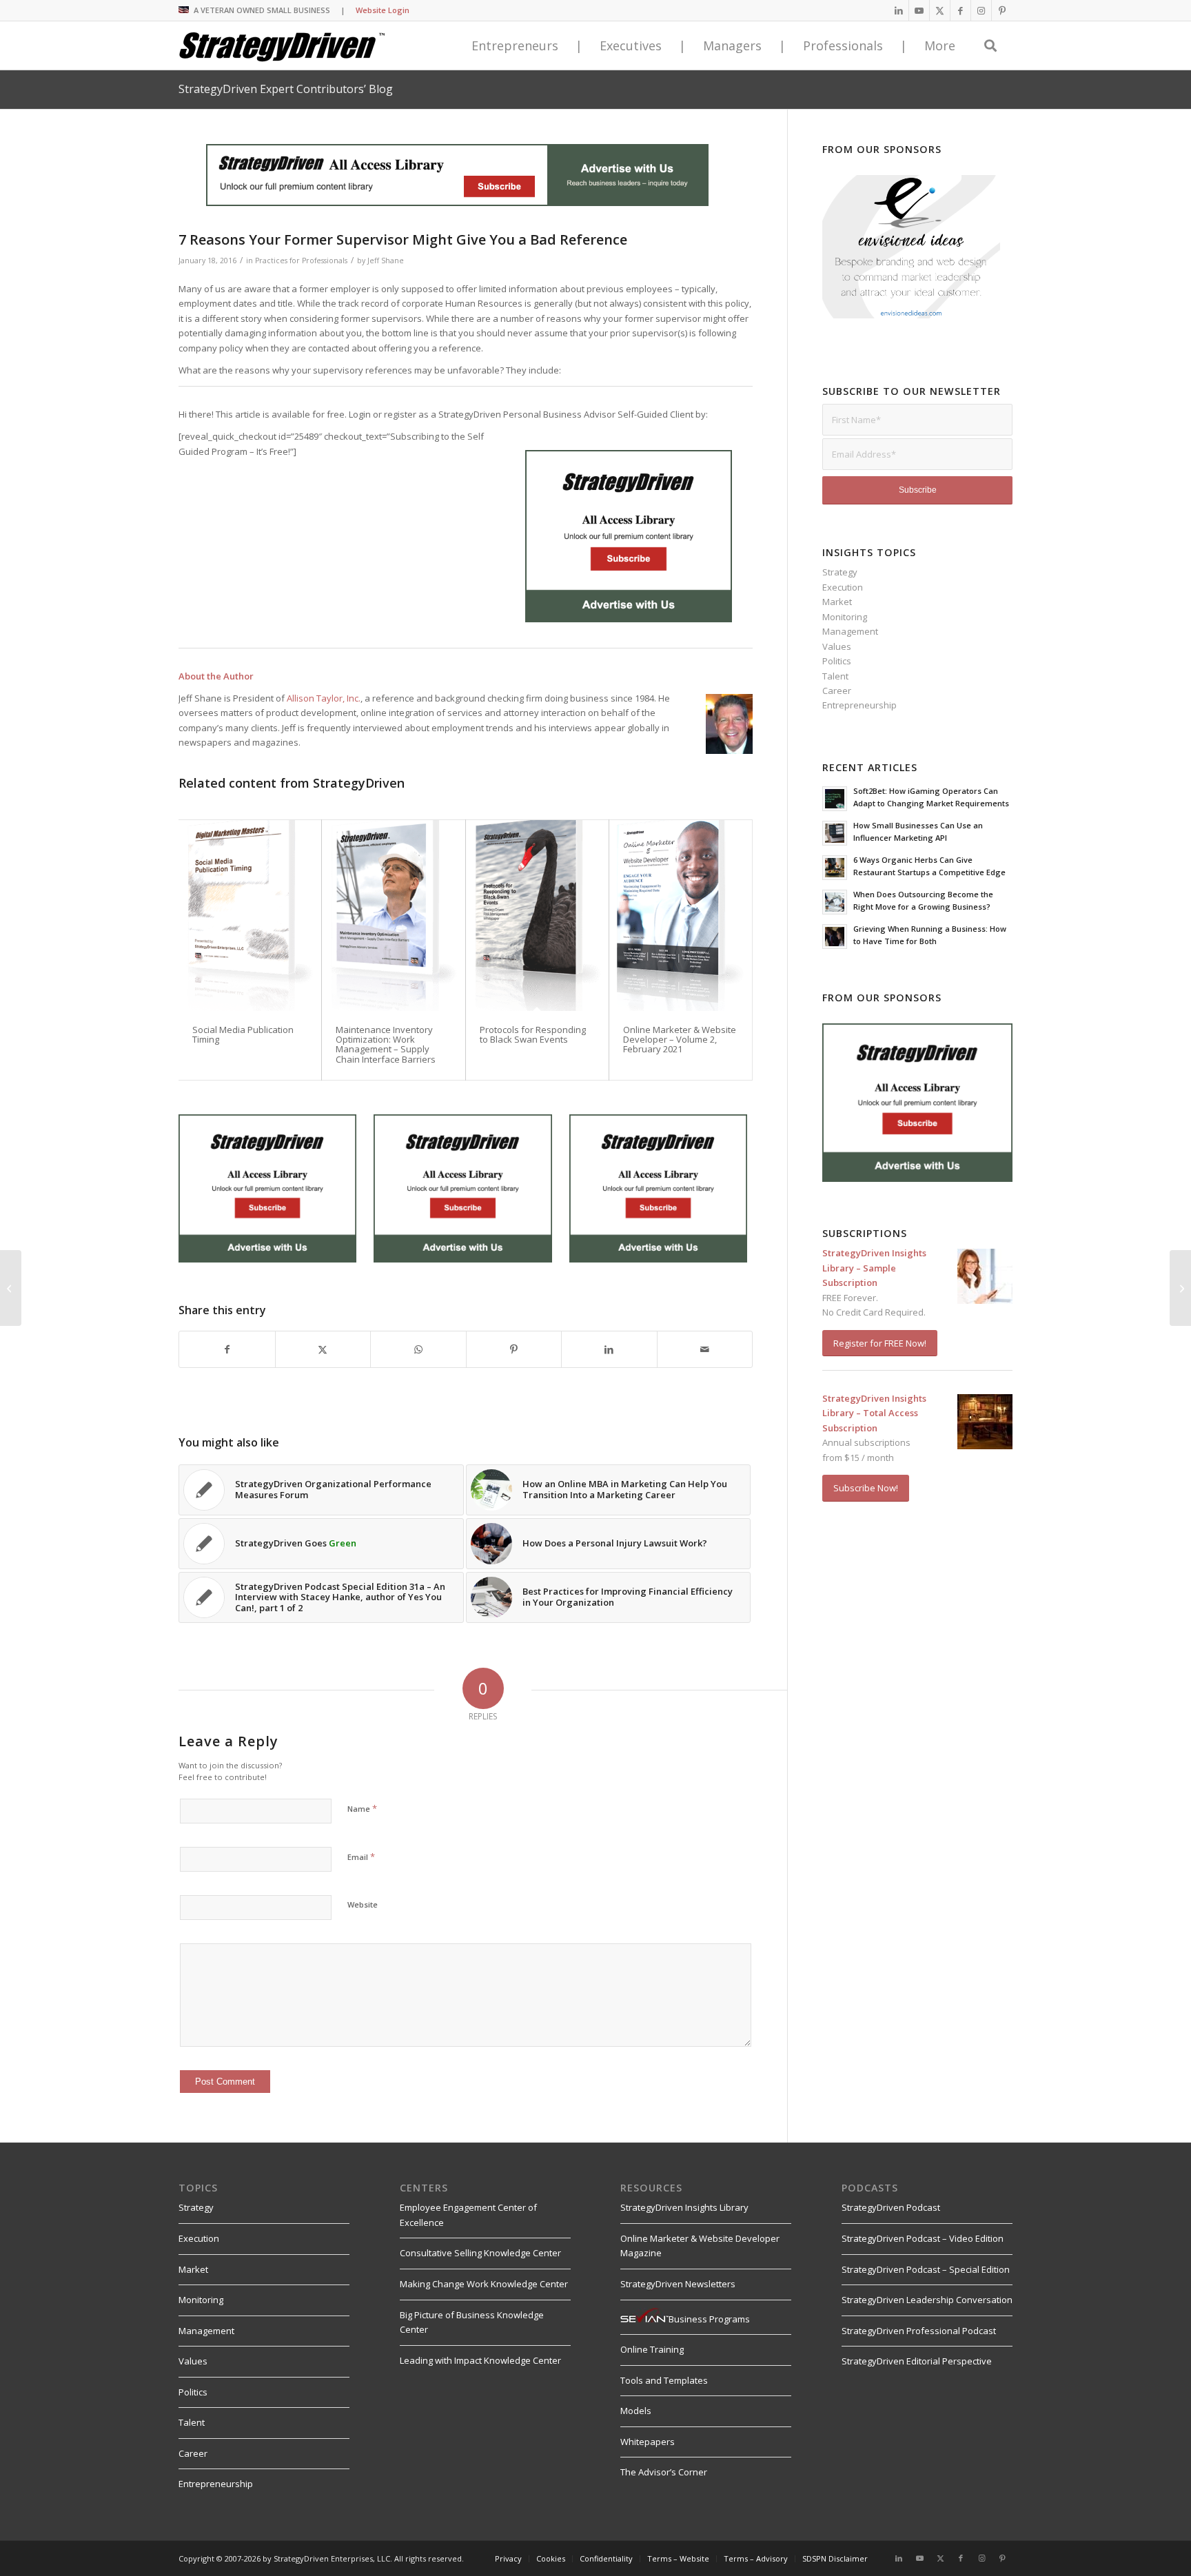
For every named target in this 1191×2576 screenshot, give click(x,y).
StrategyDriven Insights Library (684, 2207)
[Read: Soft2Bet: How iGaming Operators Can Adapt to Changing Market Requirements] (835, 799)
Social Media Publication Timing (243, 1034)
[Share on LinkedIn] (609, 1349)
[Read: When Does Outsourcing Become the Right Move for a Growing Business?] (835, 902)
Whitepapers (648, 2442)
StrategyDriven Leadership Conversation (927, 2300)
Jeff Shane (386, 260)
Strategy (840, 572)
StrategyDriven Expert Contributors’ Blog (286, 89)
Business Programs (709, 2319)
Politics (837, 661)
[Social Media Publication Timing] (250, 915)
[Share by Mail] (705, 1349)
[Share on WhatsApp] (418, 1349)
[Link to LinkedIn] (898, 10)
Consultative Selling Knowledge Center (480, 2253)
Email (361, 1857)
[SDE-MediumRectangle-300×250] (629, 619)
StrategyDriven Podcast (891, 2207)
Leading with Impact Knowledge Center (480, 2360)
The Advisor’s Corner (664, 2472)
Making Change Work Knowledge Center (484, 2284)
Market (837, 602)
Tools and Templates (664, 2380)
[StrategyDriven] (282, 45)
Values (837, 646)
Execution (843, 587)
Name (362, 1808)
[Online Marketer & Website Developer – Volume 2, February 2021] (681, 915)
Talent (835, 676)
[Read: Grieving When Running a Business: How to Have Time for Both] (835, 937)
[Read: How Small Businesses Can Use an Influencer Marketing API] (835, 833)
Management (850, 631)
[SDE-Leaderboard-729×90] (457, 203)
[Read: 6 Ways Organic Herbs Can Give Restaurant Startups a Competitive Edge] (835, 868)
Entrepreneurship (859, 705)
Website (363, 1904)
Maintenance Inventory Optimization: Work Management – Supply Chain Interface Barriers (386, 1044)
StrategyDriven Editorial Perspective (917, 2361)
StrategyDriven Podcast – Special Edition (926, 2269)
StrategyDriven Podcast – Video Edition (923, 2238)
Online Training (652, 2349)
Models (636, 2411)
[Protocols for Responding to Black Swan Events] (537, 915)
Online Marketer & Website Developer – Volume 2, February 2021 (680, 1040)
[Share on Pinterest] (514, 1349)
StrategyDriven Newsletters (678, 2284)
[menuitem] (508, 2559)
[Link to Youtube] (919, 10)
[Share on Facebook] (227, 1349)
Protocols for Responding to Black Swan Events (533, 1034)
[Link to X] (940, 10)
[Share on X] (323, 1349)
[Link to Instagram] (981, 10)
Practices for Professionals (301, 260)
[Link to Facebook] (960, 10)
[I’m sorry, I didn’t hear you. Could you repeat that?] (11, 1288)
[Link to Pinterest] (1002, 10)
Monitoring (845, 617)
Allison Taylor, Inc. (324, 698)
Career (837, 691)
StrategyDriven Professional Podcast (919, 2331)
